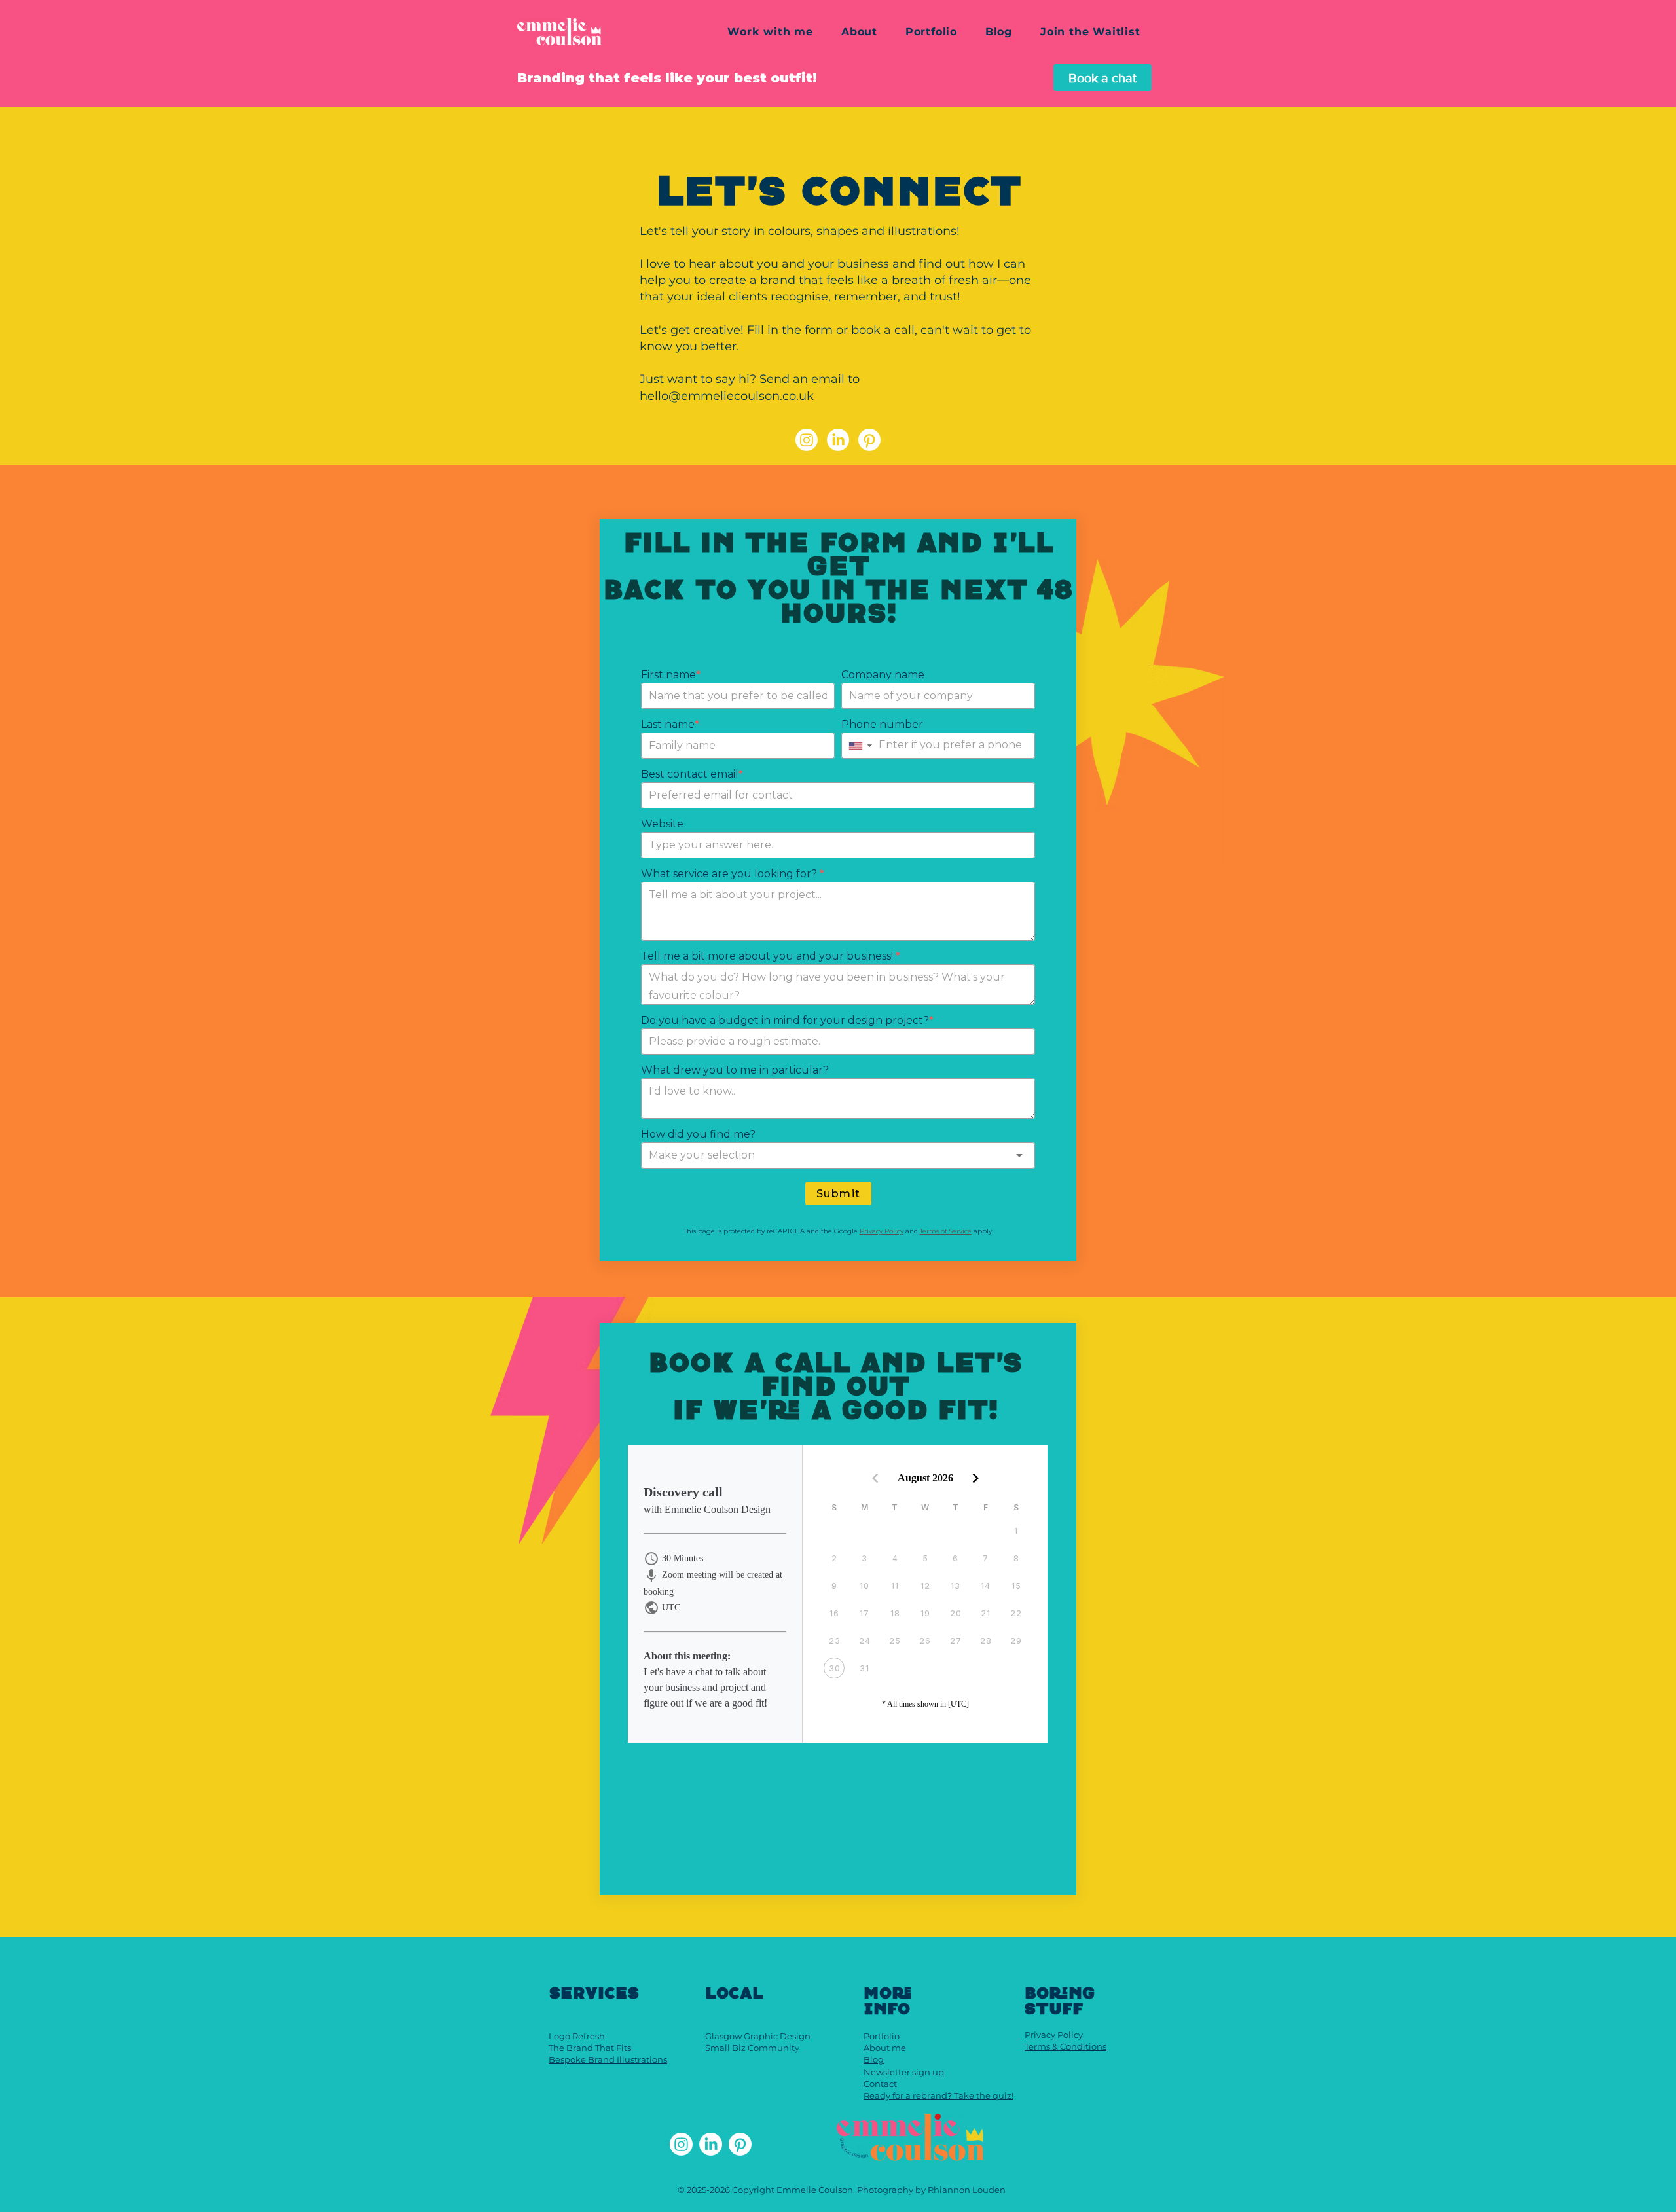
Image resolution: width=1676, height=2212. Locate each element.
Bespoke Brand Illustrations (608, 2059)
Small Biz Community (752, 2048)
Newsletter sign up (904, 2072)
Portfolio (882, 2036)
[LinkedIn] (838, 440)
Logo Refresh (577, 2036)
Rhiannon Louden (967, 2190)
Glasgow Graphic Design (758, 2036)
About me (885, 2048)
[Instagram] (807, 440)
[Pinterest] (869, 440)
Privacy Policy (1054, 2035)
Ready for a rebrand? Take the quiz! (938, 2095)
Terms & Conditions (1066, 2046)
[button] (770, 32)
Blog (874, 2059)
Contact (880, 2084)
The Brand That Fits (590, 2048)
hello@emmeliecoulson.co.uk (727, 396)
